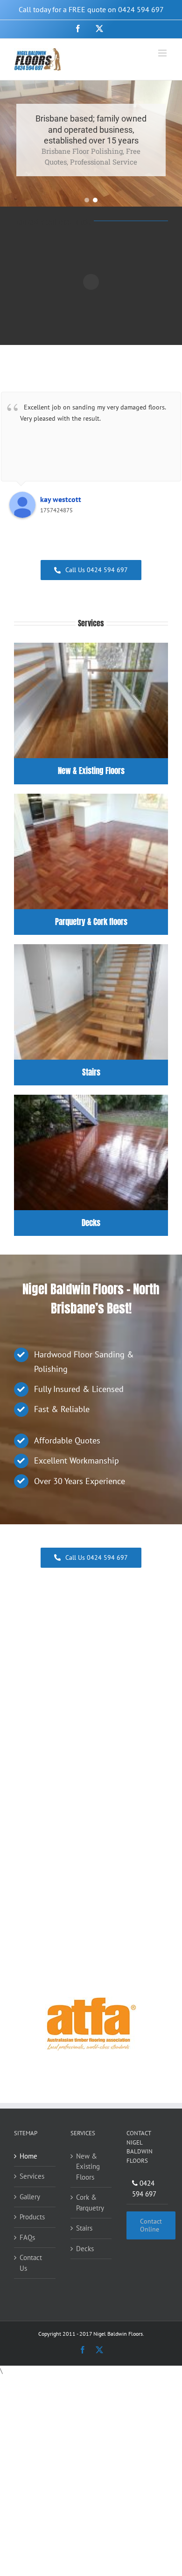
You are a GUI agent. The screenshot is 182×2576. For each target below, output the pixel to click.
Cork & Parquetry (90, 2203)
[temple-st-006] (91, 646)
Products (32, 2217)
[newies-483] (91, 797)
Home (28, 2156)
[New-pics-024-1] (91, 1098)
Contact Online (151, 2225)
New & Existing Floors (91, 771)
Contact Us (31, 2263)
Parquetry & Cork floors (91, 922)
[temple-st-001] (91, 948)
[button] (87, 200)
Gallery (30, 2196)
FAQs (27, 2237)
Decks (91, 1223)
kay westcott (61, 499)
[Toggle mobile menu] (163, 53)
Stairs (91, 1072)
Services (32, 2176)
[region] (91, 144)
